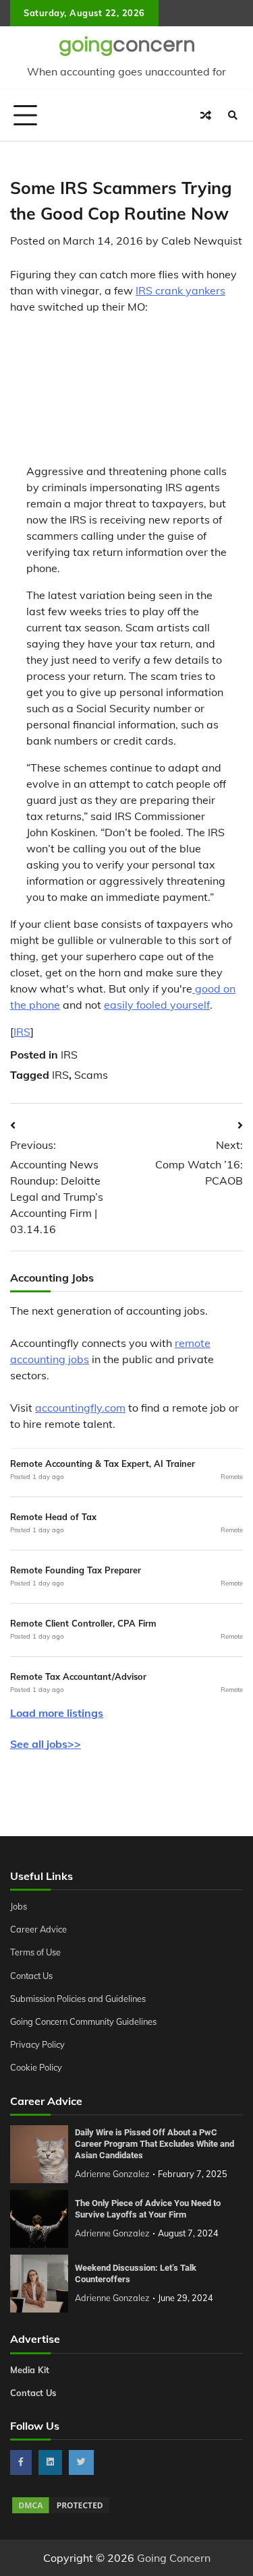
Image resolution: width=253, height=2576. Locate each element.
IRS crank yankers (180, 290)
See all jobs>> (46, 1744)
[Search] (233, 115)
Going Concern (174, 2558)
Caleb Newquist (202, 241)
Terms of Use (35, 1952)
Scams (91, 1075)
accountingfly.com (80, 1408)
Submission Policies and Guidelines (78, 1999)
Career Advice (38, 1929)
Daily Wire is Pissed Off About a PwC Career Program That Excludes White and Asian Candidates (154, 2143)
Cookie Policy (36, 2067)
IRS (22, 1032)
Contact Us (31, 1976)
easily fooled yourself (157, 1005)
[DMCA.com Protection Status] (61, 2511)
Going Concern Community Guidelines (83, 2021)
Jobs (19, 1906)
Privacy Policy (37, 2044)
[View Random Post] (206, 115)
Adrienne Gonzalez (112, 2174)
